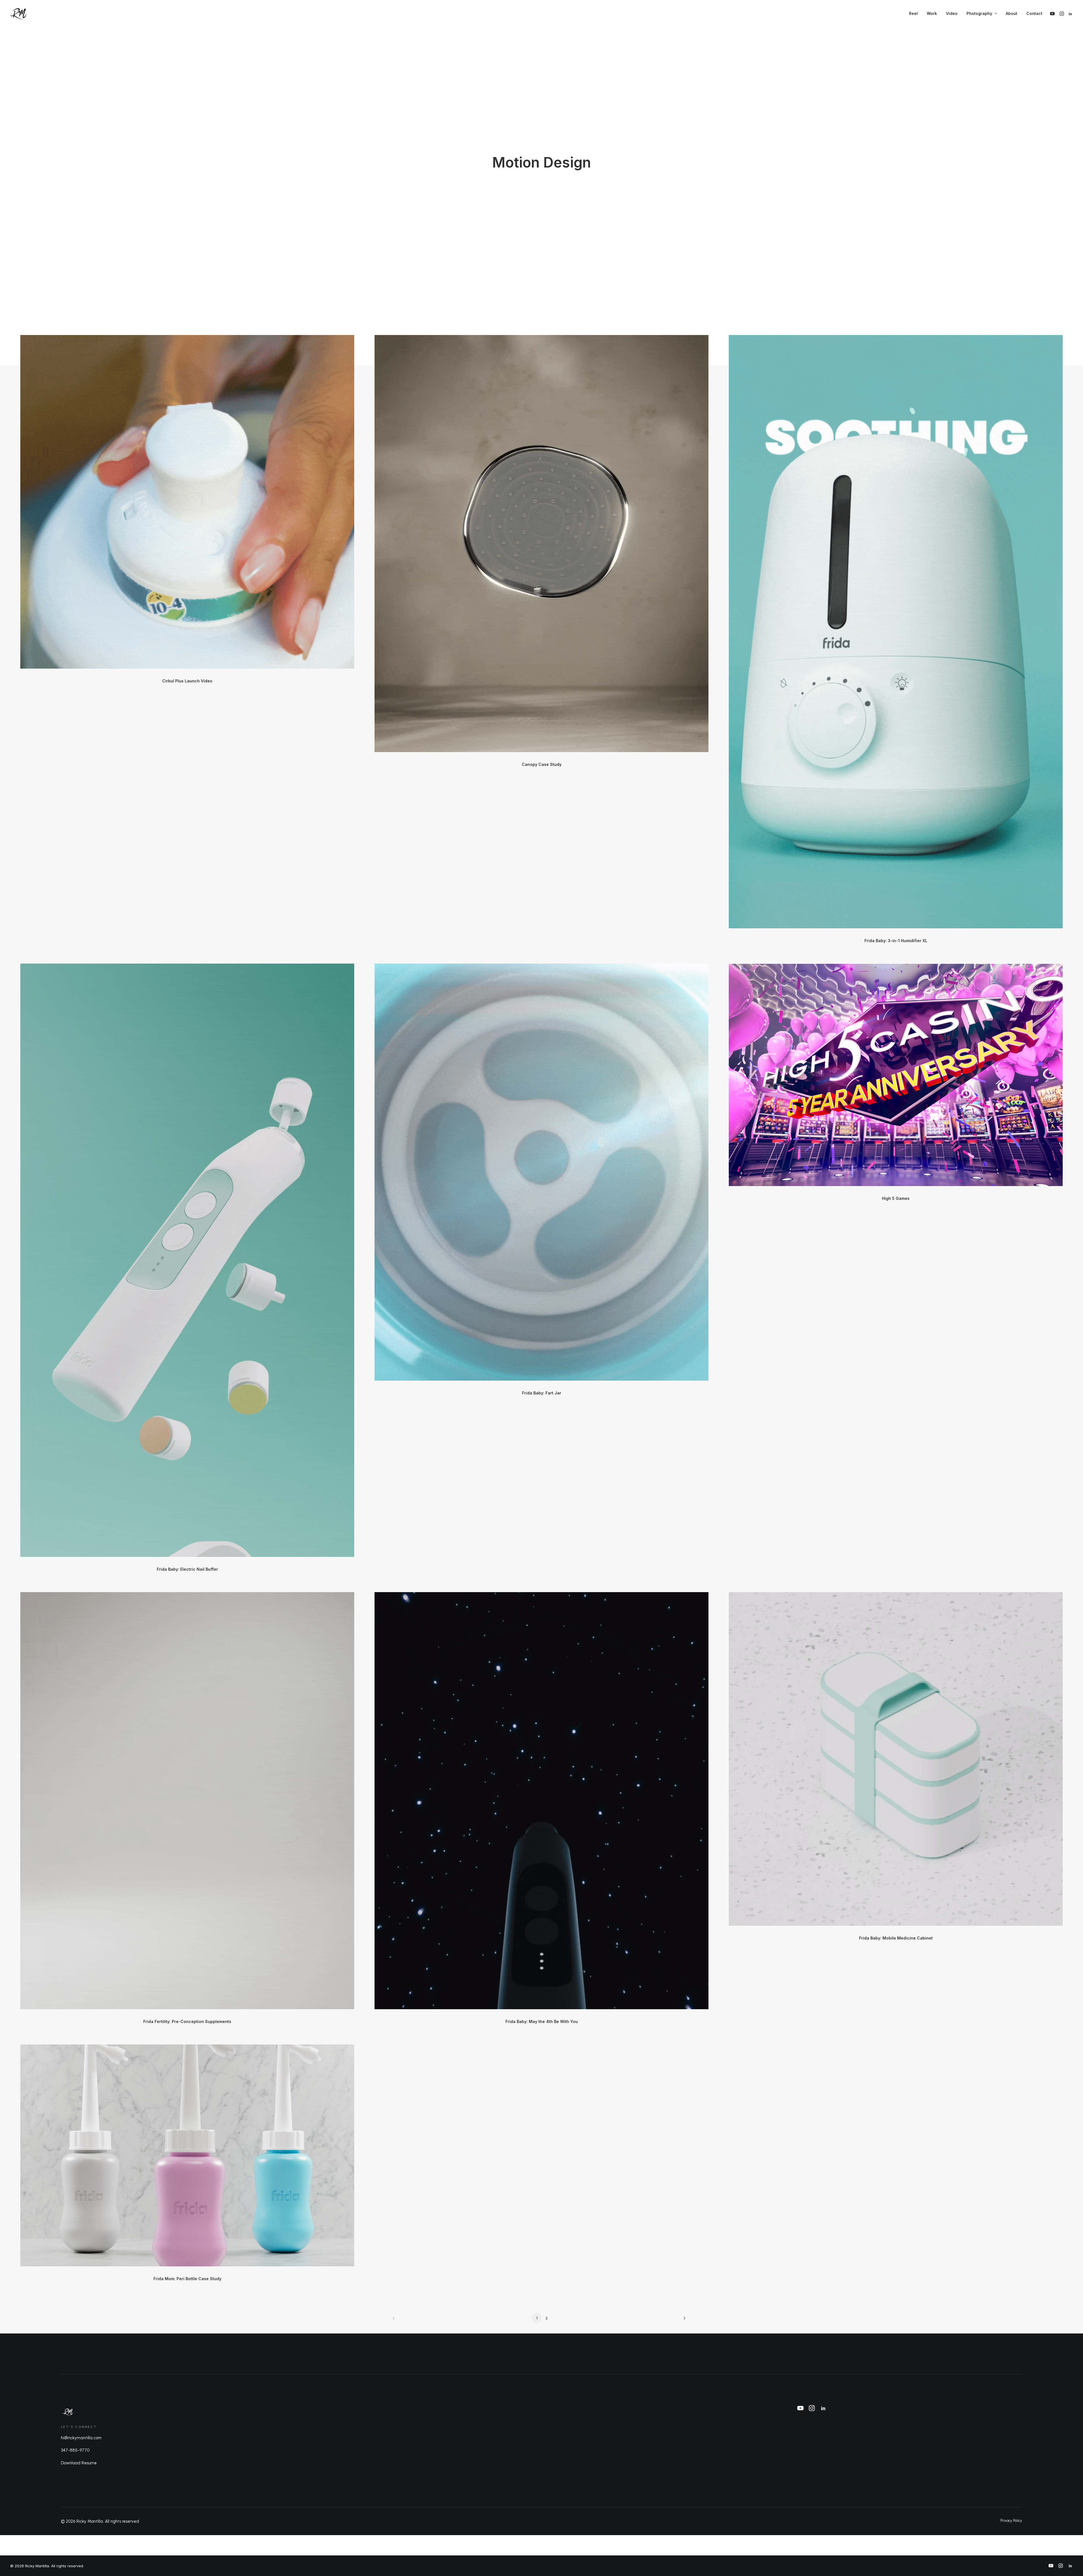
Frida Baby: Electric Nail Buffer (187, 1569)
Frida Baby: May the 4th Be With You (542, 2021)
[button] (1053, 14)
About (1012, 13)
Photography (979, 13)
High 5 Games (896, 1198)
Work (932, 13)
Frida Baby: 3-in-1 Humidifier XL (896, 941)
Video (952, 13)
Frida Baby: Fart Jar (542, 1393)
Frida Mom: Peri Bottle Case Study (187, 2279)
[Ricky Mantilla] (19, 14)
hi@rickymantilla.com (81, 2438)
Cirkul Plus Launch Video (187, 681)
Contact (1034, 13)
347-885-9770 (75, 2450)
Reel (913, 13)
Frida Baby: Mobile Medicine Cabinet (896, 1938)
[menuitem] (913, 14)
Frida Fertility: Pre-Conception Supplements (187, 2021)
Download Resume (79, 2463)
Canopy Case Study (542, 764)
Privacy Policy (1011, 2521)
